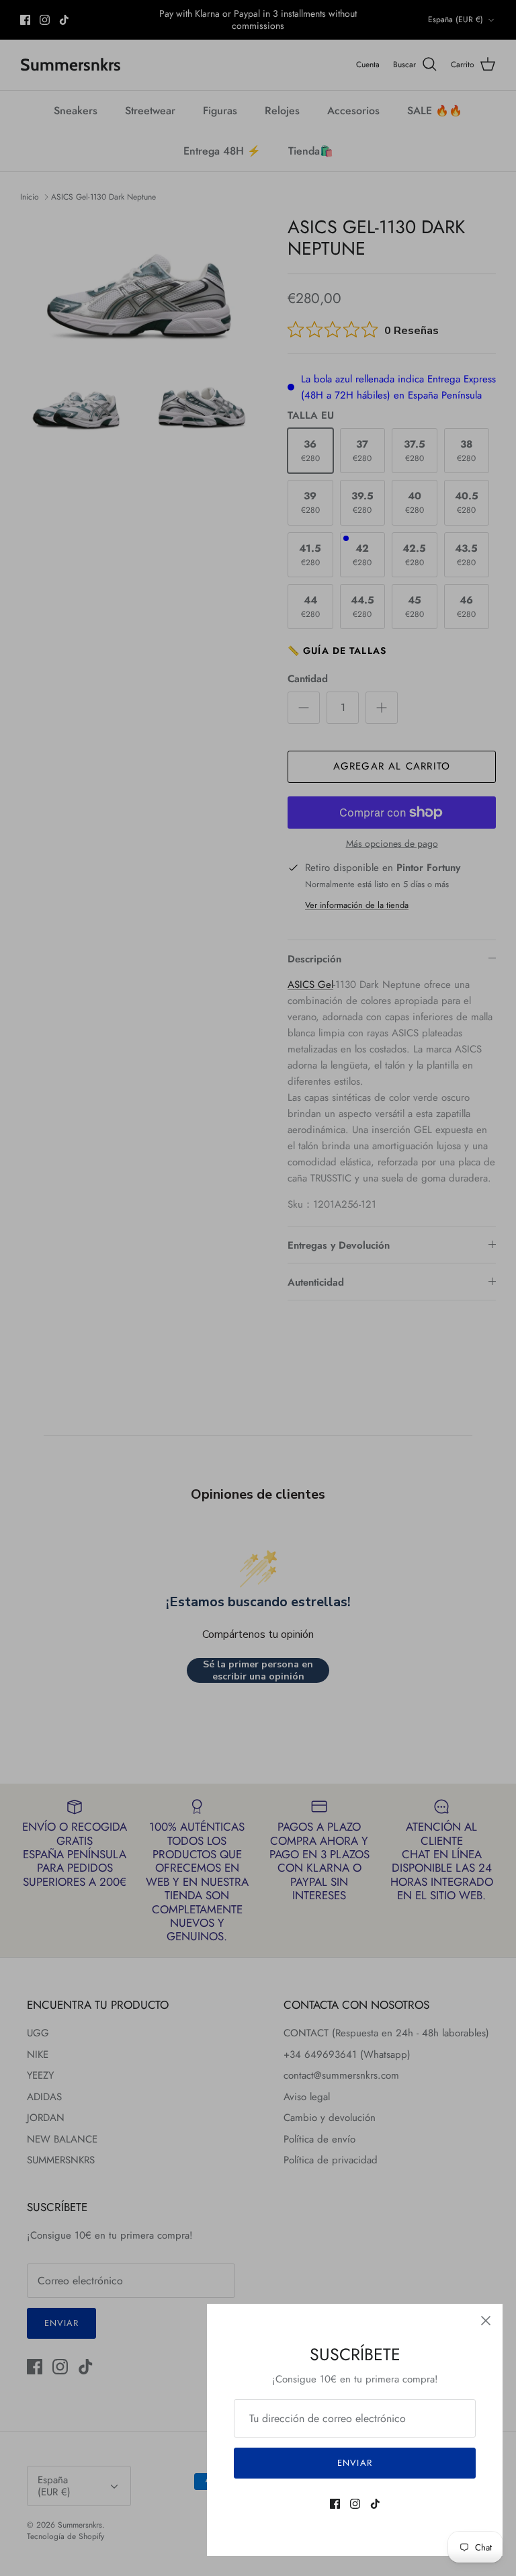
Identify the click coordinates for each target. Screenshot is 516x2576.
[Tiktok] (375, 2504)
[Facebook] (335, 2504)
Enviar (354, 2463)
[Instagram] (355, 2504)
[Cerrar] (486, 2321)
